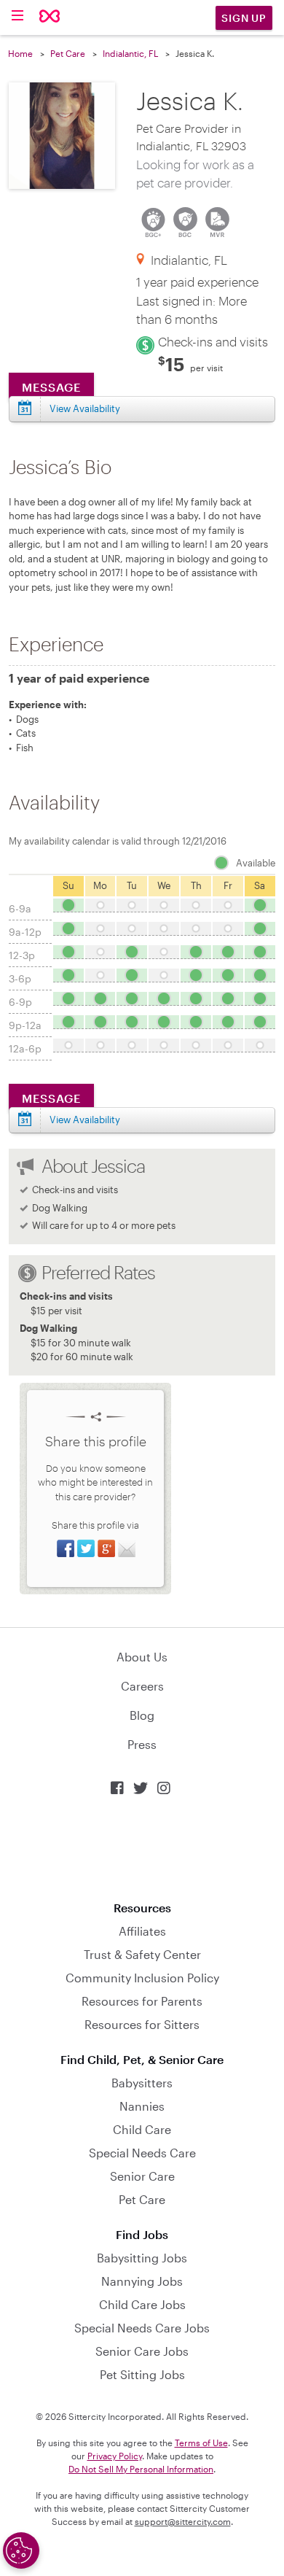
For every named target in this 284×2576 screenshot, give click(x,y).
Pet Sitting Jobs (142, 2374)
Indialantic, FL (130, 53)
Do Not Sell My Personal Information (141, 2469)
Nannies (142, 2106)
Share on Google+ (106, 1548)
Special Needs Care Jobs (142, 2328)
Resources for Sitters (142, 2024)
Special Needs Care (142, 2153)
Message (51, 387)
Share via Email (127, 1548)
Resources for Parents (142, 2001)
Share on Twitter (86, 1548)
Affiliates (142, 1931)
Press (142, 1744)
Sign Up (244, 18)
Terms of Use (201, 2443)
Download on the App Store (142, 1848)
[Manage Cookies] (21, 2550)
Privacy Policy (115, 2456)
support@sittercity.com (183, 2521)
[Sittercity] (50, 17)
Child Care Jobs (142, 2304)
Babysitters (142, 2083)
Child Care (142, 2129)
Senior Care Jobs (142, 2351)
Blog (142, 1715)
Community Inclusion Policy (142, 1978)
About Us (142, 1657)
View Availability (85, 408)
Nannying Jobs (142, 2281)
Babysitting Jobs (142, 2258)
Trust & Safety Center (142, 1954)
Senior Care (142, 2176)
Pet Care (68, 53)
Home (20, 53)
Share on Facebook (66, 1548)
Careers (142, 1686)
